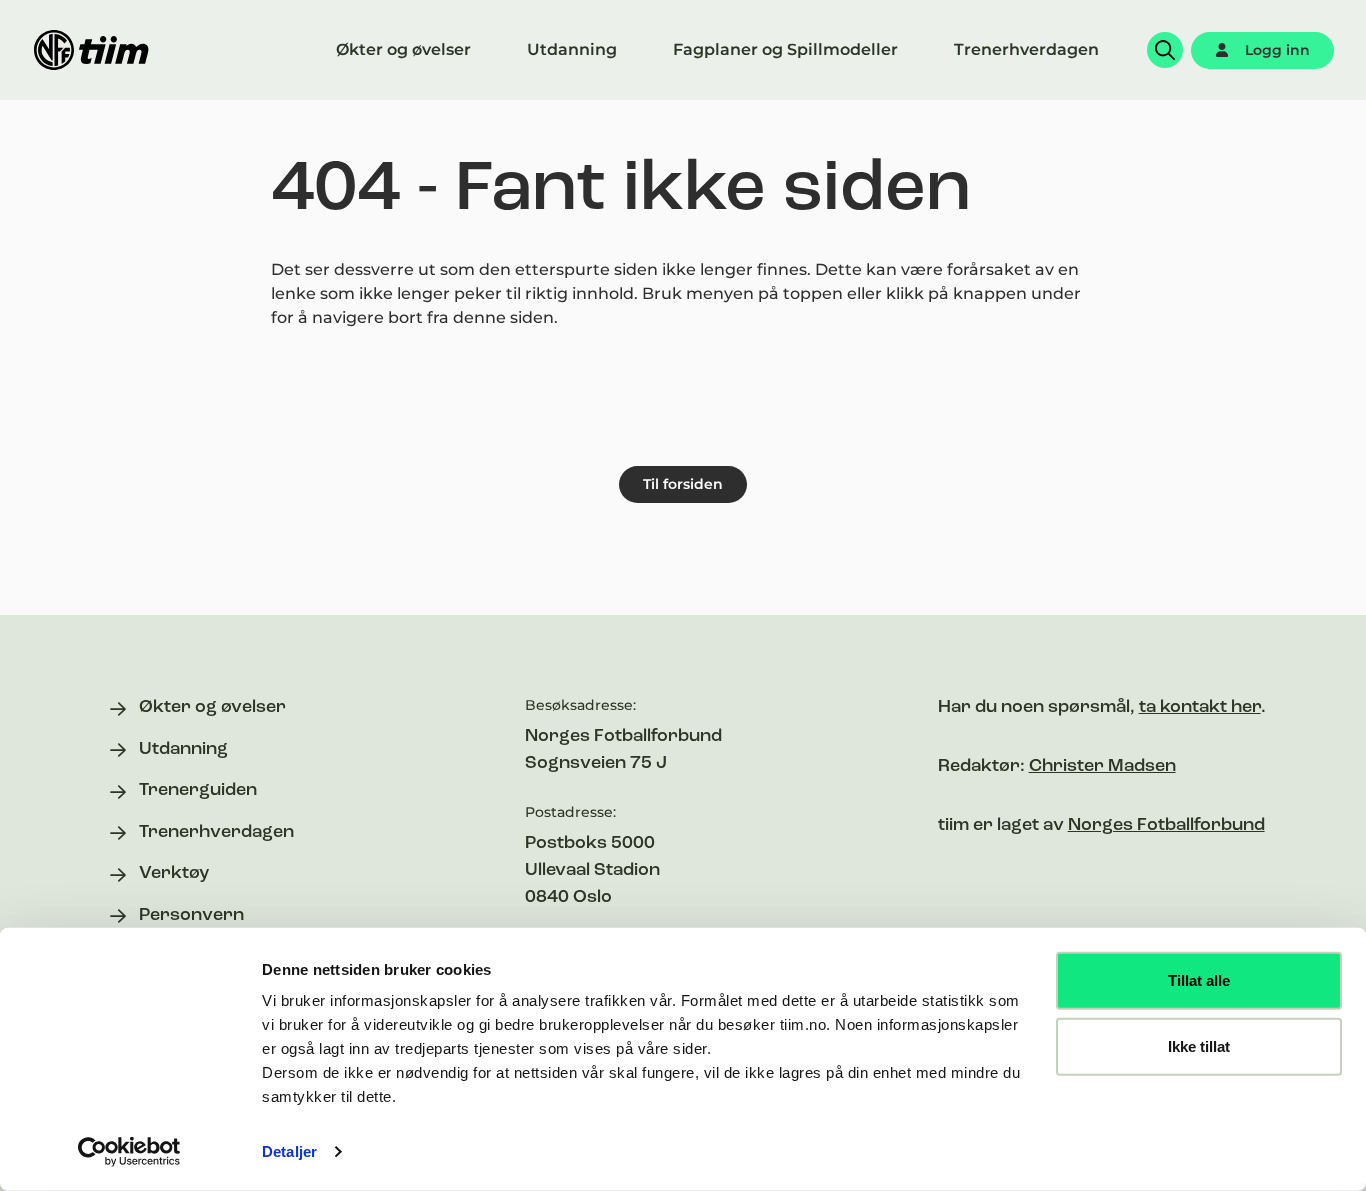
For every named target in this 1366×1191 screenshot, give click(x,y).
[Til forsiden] (91, 50)
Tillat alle (1199, 980)
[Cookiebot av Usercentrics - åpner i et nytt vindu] (129, 1152)
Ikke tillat (1199, 1045)
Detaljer (289, 1151)
